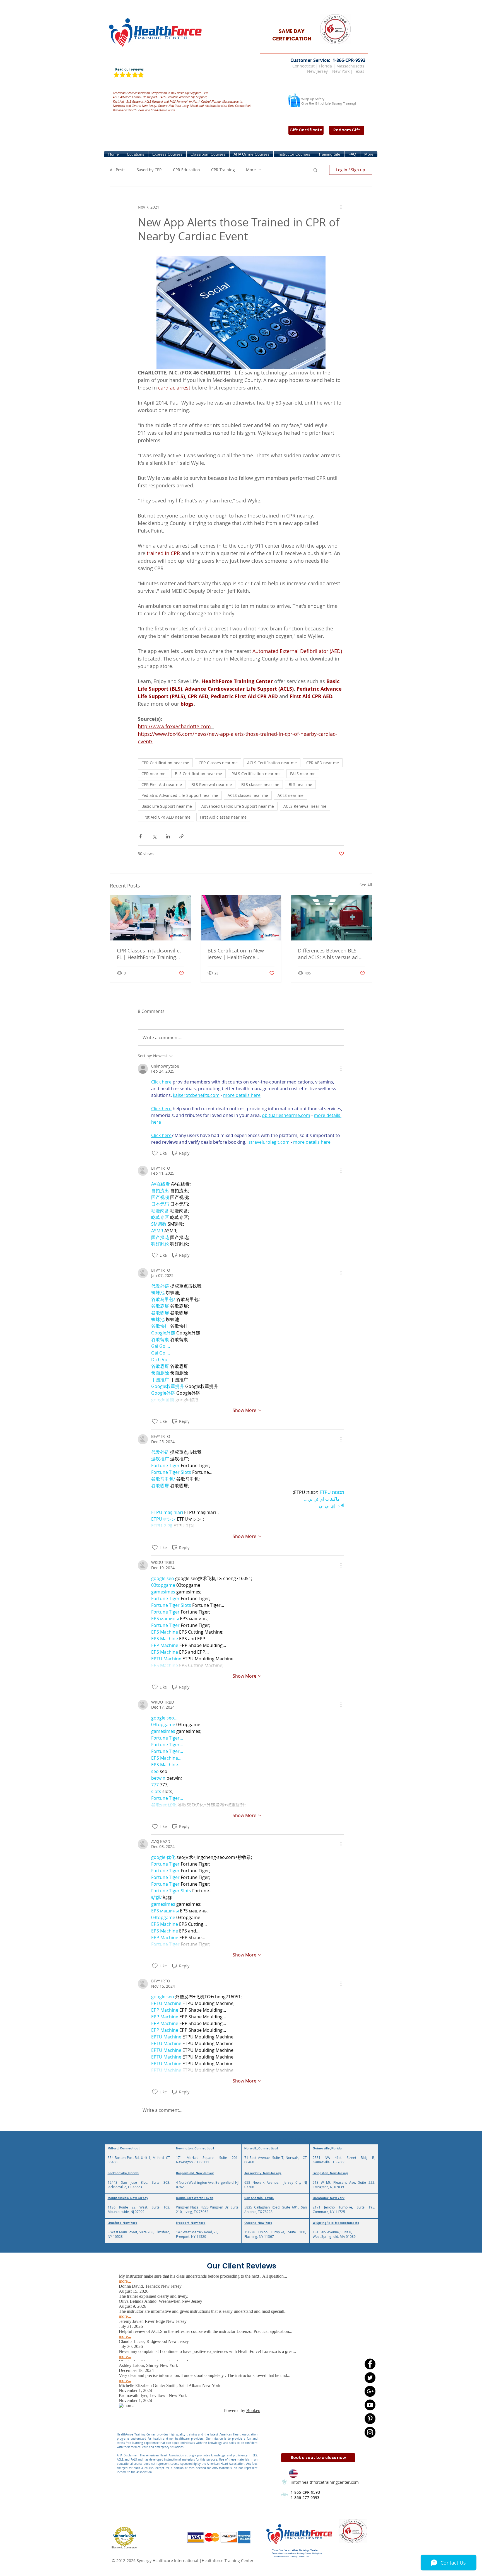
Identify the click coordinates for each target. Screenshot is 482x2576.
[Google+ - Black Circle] (370, 2391)
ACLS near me (291, 795)
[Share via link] (181, 836)
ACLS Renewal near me (305, 806)
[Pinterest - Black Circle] (370, 2419)
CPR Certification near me (165, 763)
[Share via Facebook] (140, 836)
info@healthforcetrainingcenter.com (325, 2482)
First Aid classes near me (223, 817)
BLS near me (300, 784)
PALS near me (303, 774)
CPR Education (186, 170)
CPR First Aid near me (162, 784)
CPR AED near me (323, 763)
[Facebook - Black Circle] (370, 2364)
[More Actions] (341, 1069)
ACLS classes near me (248, 795)
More (251, 170)
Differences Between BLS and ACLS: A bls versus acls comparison (330, 954)
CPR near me (153, 774)
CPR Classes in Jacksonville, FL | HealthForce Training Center (149, 954)
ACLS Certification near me (272, 763)
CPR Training (223, 170)
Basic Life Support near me (167, 806)
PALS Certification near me (256, 774)
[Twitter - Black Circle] (370, 2378)
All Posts (118, 170)
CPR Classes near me (218, 763)
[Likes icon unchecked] (155, 1153)
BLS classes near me (260, 784)
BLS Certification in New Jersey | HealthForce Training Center (236, 954)
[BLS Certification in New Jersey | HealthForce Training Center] (241, 918)
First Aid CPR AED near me (166, 817)
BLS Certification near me (198, 774)
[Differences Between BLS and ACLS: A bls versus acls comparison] (332, 918)
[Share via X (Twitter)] (154, 836)
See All (366, 885)
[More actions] (341, 207)
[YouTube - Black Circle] (370, 2405)
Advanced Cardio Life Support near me (238, 806)
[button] (136, 154)
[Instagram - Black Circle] (370, 2432)
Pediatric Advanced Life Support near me (180, 795)
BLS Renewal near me (212, 784)
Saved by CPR (149, 170)
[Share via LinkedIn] (168, 836)
